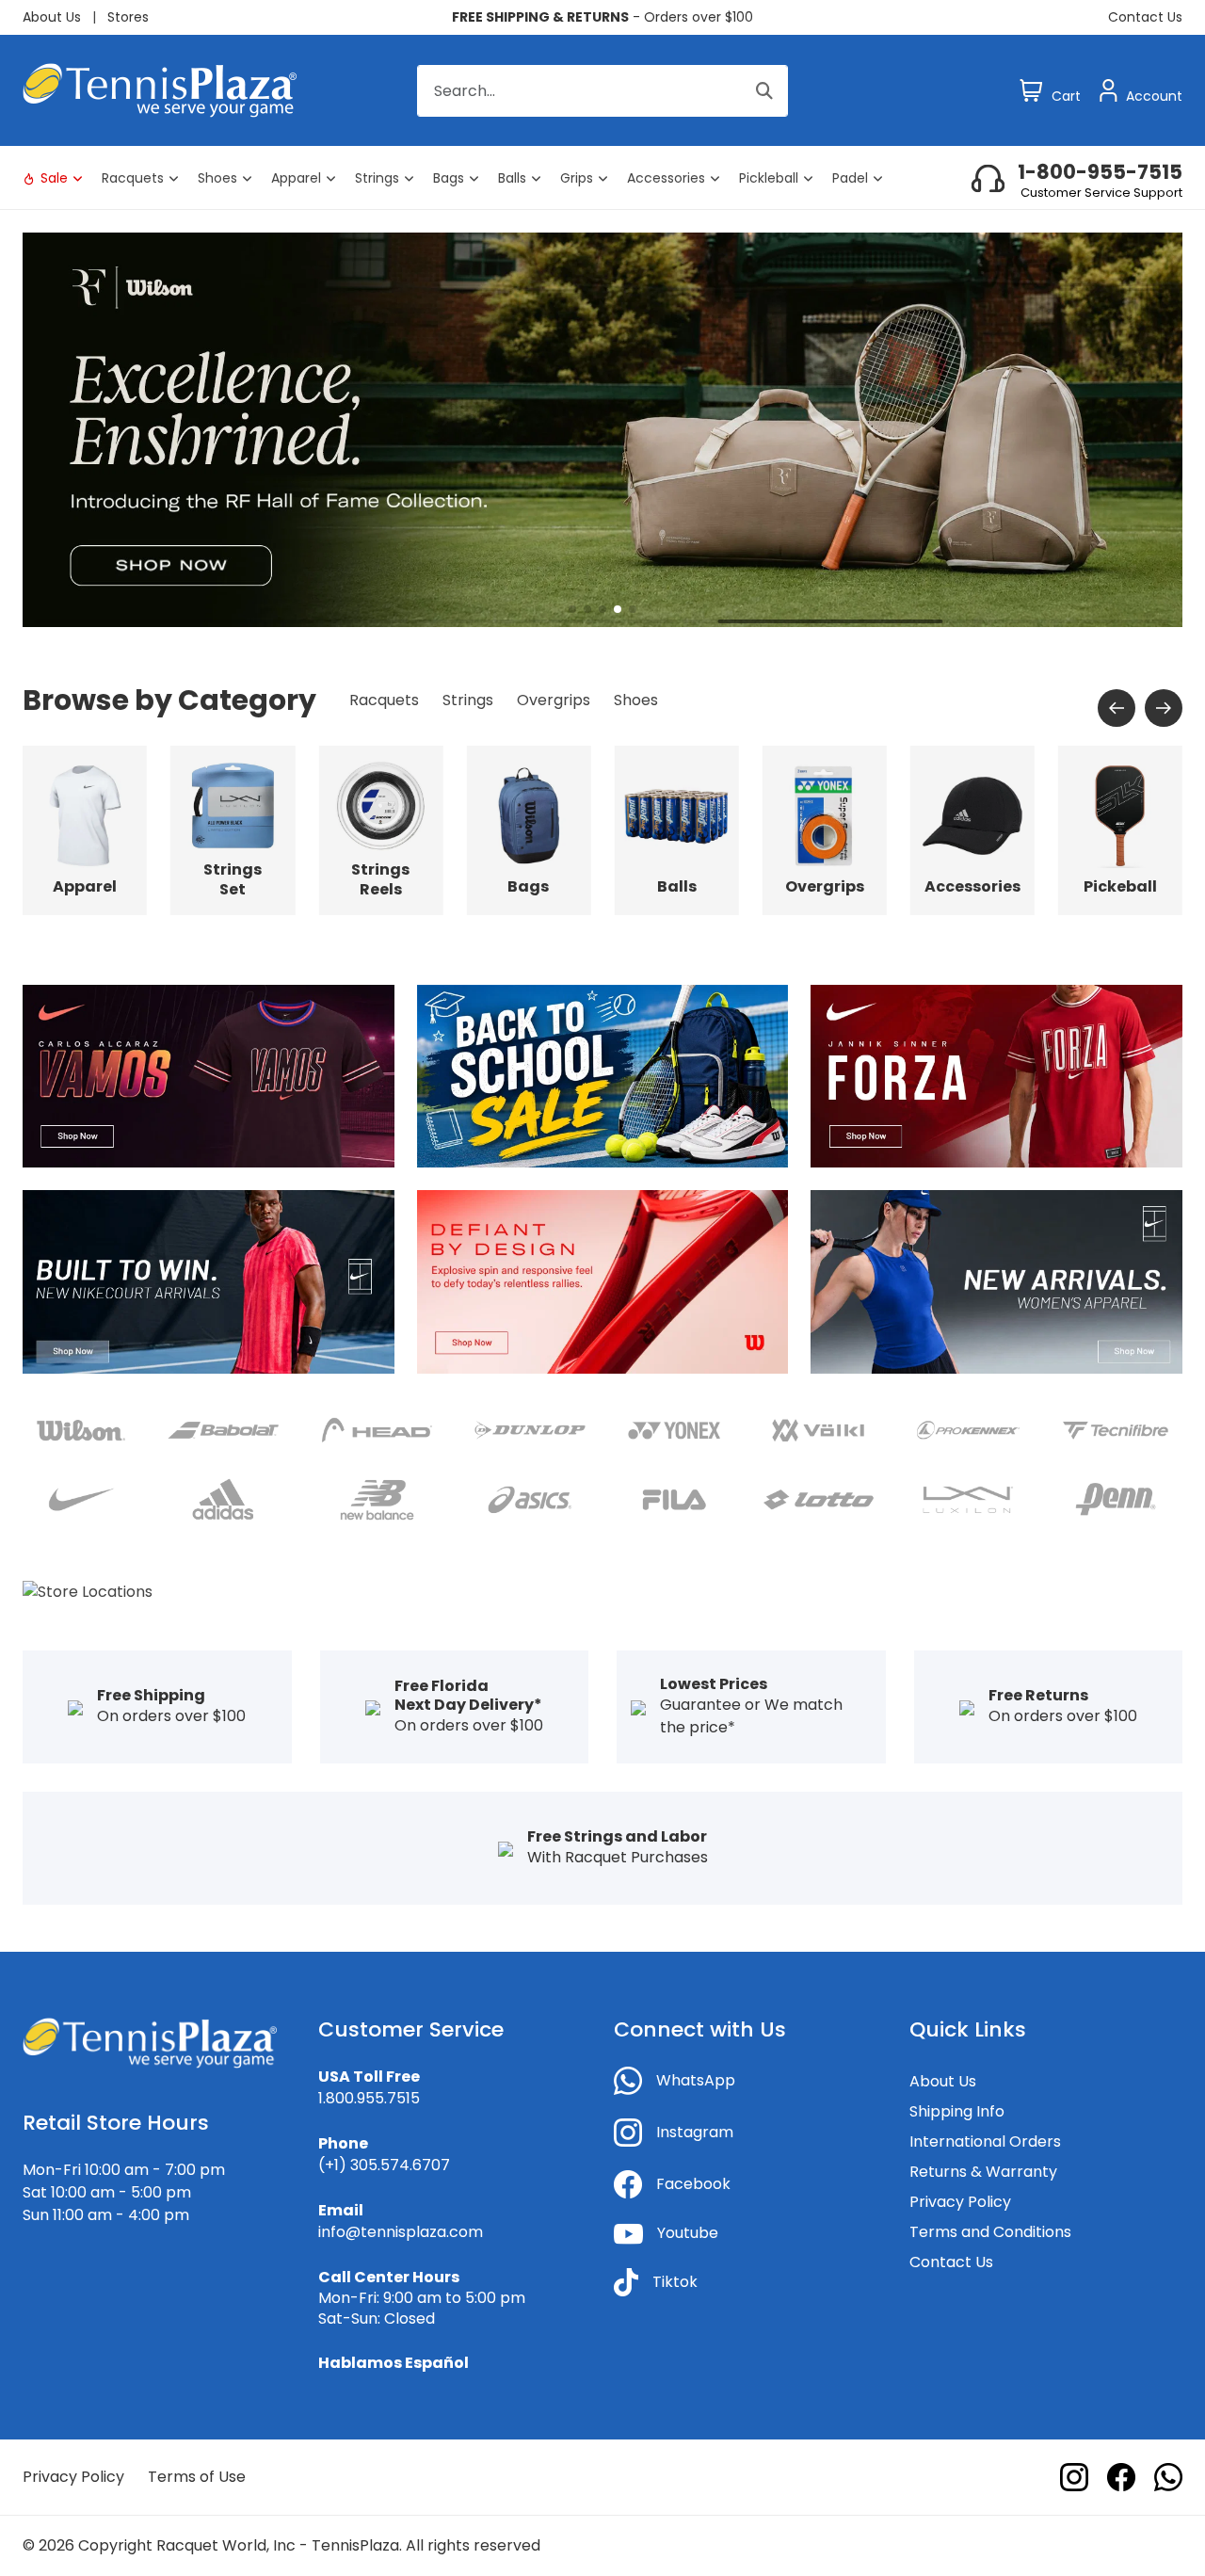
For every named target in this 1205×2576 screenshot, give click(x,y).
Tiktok (675, 2282)
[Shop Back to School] (603, 1076)
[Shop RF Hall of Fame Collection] (602, 429)
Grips (577, 178)
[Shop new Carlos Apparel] (209, 1076)
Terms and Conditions (990, 2232)
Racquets (133, 178)
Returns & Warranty (983, 2172)
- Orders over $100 (602, 17)
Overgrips (554, 700)
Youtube (688, 2233)
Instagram (695, 2132)
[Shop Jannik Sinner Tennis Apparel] (996, 1076)
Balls (512, 178)
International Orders (985, 2141)
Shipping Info (957, 2111)
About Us (52, 17)
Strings (377, 178)
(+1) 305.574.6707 (384, 2165)
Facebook (693, 2184)
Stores (128, 17)
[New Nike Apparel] (209, 1281)
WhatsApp (696, 2080)
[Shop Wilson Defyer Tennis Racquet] (603, 1281)
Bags (449, 178)
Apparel (296, 178)
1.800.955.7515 (369, 2098)
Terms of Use (197, 2477)
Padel (850, 178)
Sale (54, 178)
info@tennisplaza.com (401, 2232)
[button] (572, 609)
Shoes (217, 178)
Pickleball (769, 178)
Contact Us (1145, 17)
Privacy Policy (960, 2202)
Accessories (666, 178)
